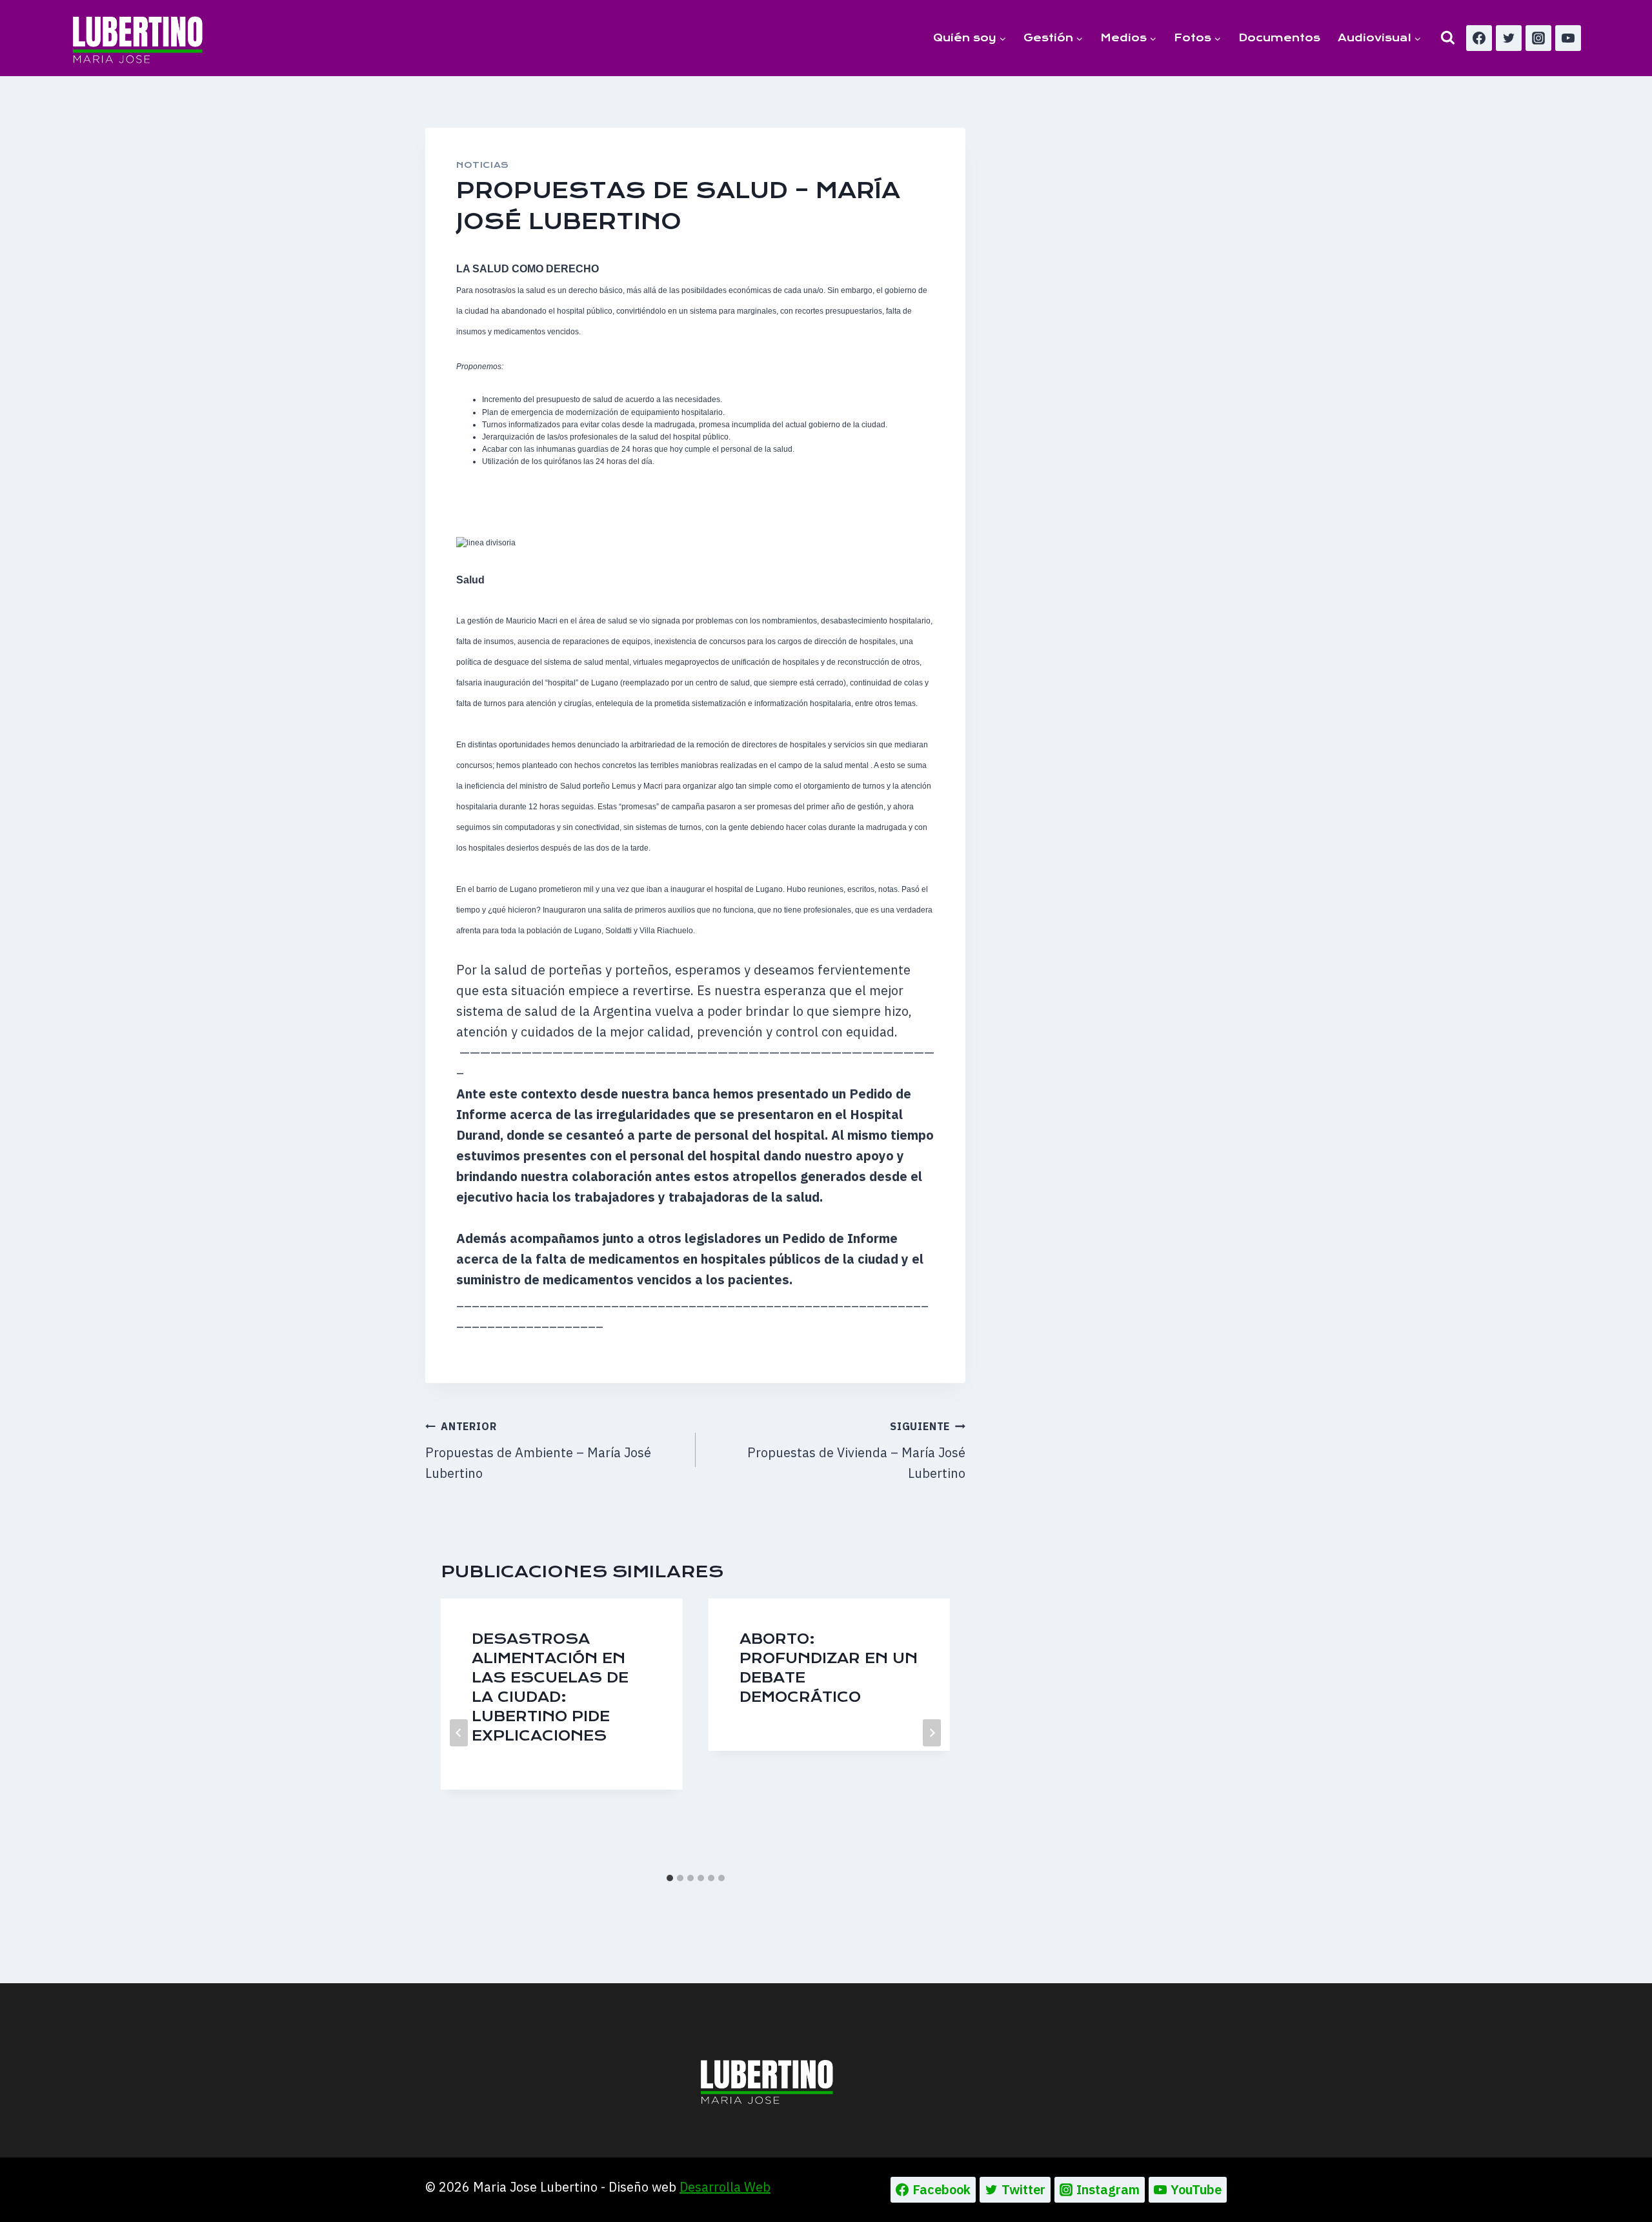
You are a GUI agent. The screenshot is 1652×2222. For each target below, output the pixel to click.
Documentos (1279, 38)
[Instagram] (1538, 38)
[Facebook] (1479, 38)
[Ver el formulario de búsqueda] (1448, 38)
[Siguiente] (932, 1733)
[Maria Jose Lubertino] (138, 37)
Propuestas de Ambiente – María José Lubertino (538, 1451)
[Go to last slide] (459, 1733)
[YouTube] (1568, 38)
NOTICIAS (483, 165)
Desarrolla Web (725, 2187)
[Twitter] (1509, 38)
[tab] (670, 1878)
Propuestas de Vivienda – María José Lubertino (856, 1451)
